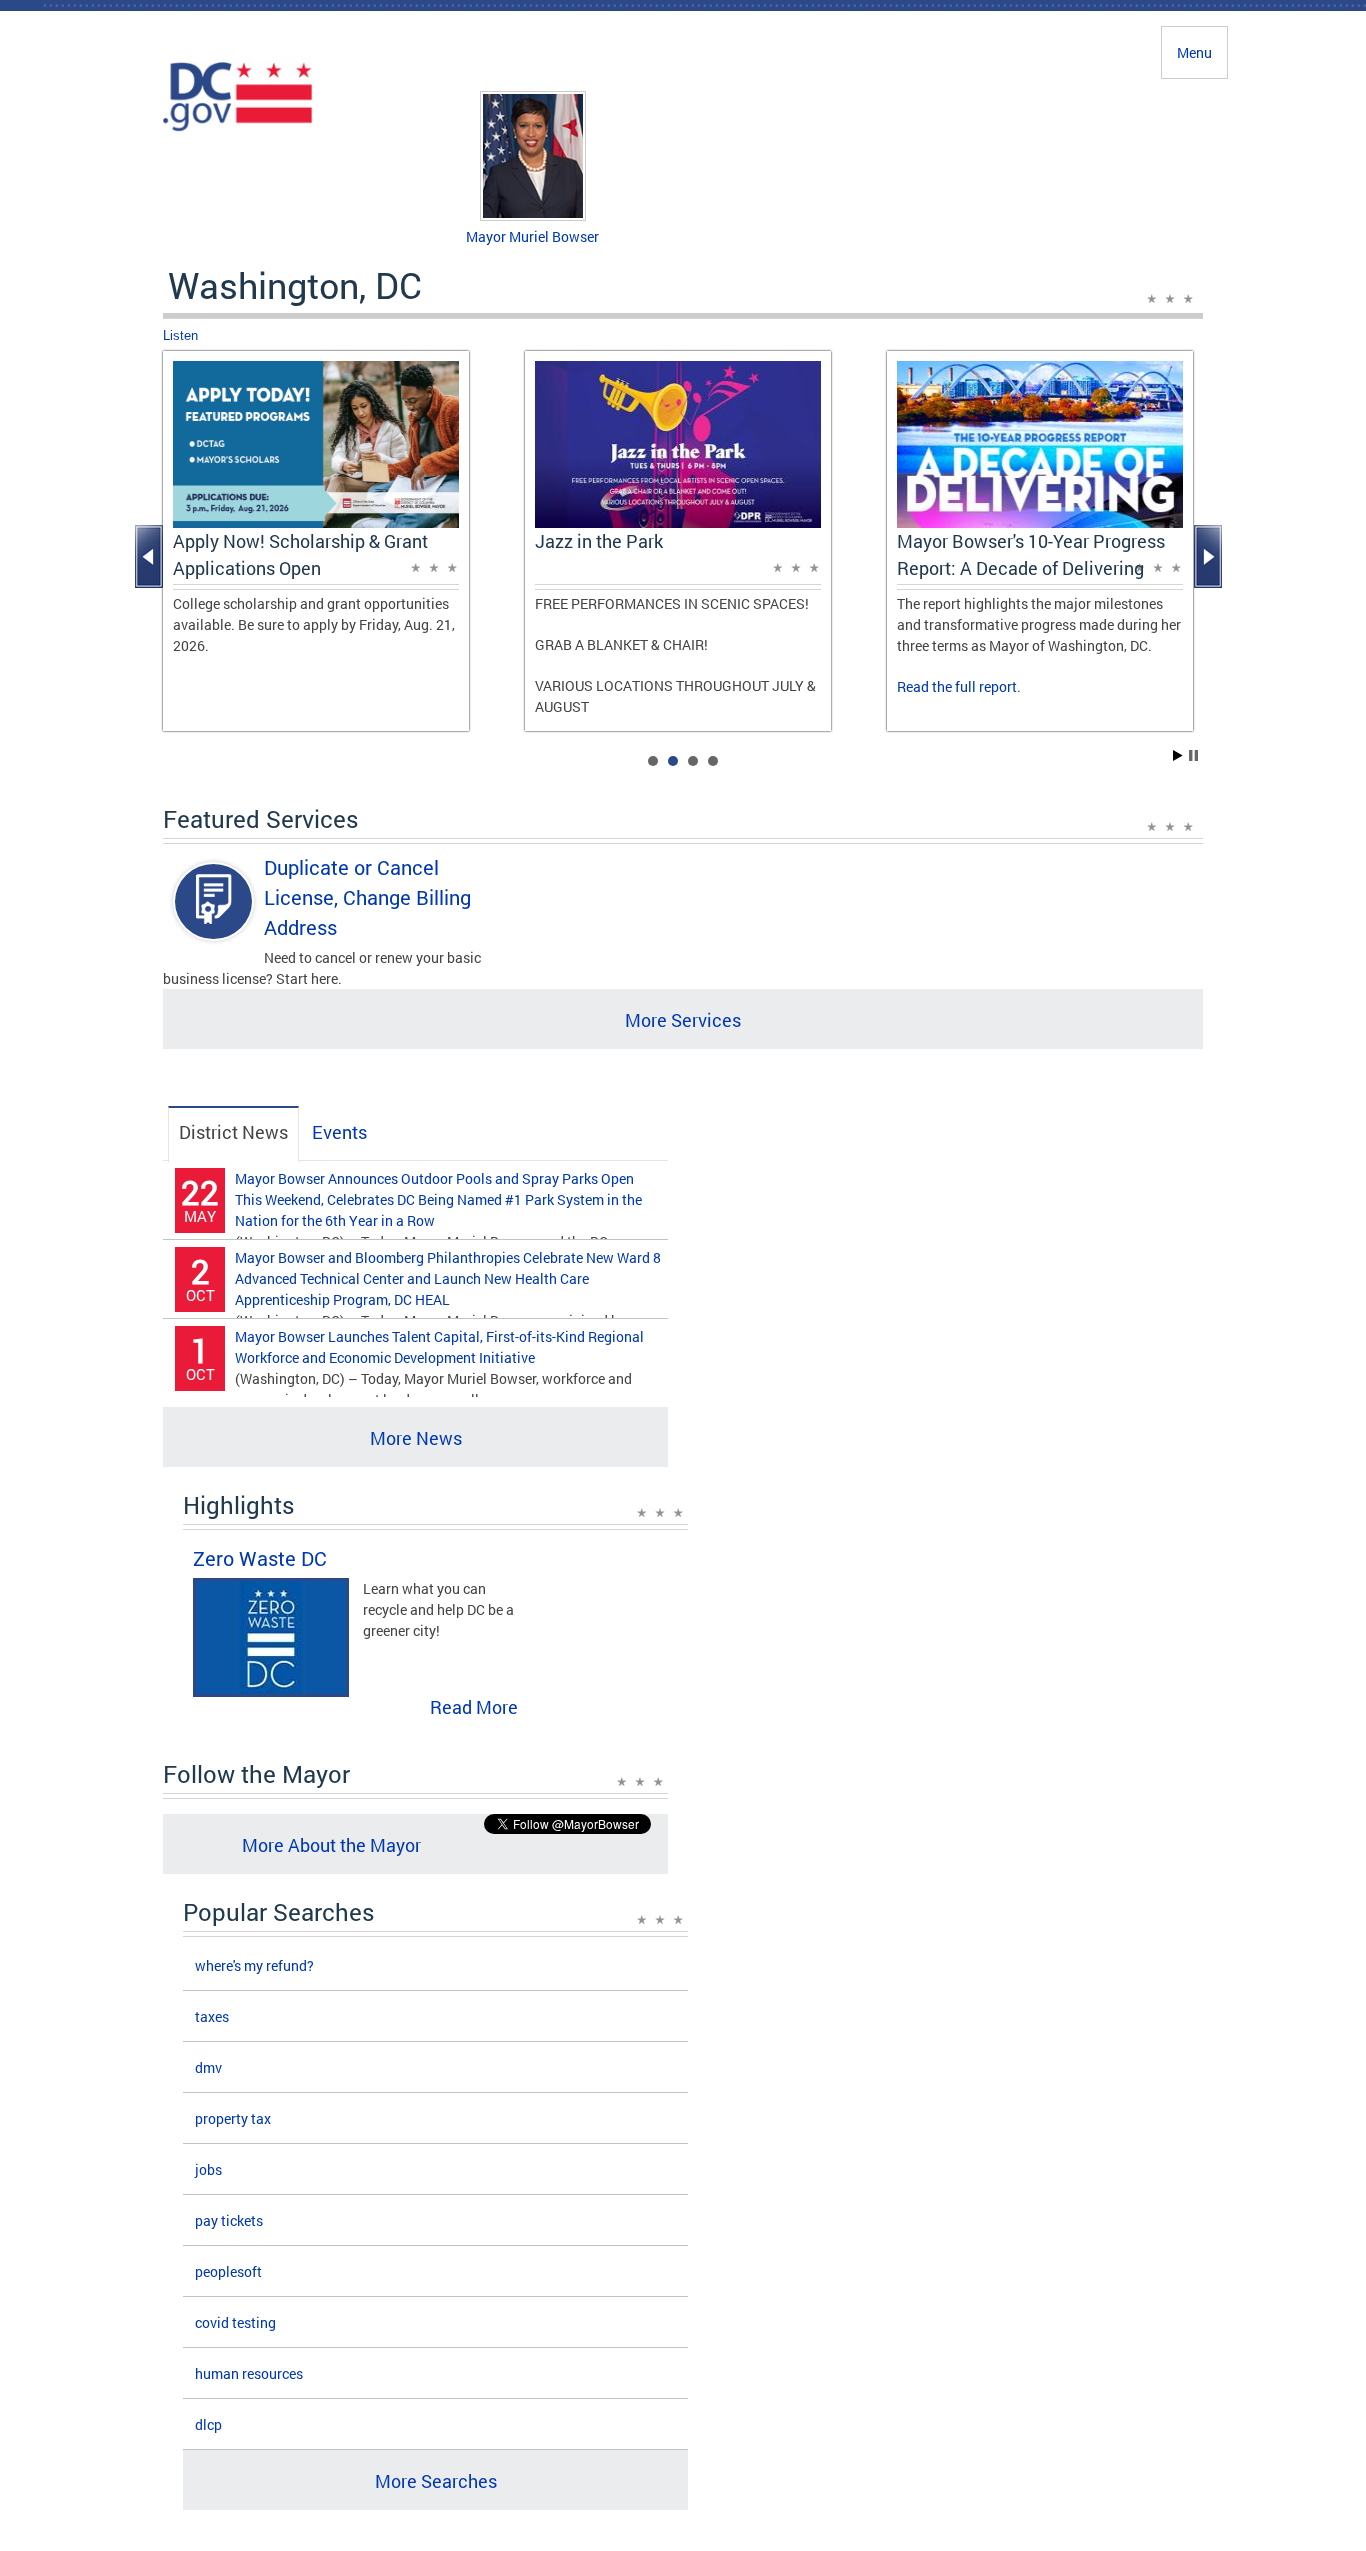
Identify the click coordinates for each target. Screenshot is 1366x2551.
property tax (233, 2118)
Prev (151, 556)
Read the (926, 686)
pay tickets (229, 2220)
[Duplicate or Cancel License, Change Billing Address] (214, 918)
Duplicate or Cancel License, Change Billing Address (367, 897)
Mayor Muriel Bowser (532, 236)
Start (1178, 755)
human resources (249, 2373)
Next (1210, 556)
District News (233, 1132)
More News (416, 1438)
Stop (1193, 755)
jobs (208, 2169)
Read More (474, 1707)
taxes (212, 2016)
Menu (1194, 52)
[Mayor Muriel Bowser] (533, 215)
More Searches (436, 2481)
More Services (683, 1020)
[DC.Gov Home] (238, 128)
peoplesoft (228, 2271)
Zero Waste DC (260, 1558)
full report (986, 686)
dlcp (208, 2424)
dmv (208, 2067)
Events (339, 1132)
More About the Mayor (331, 1845)
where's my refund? (254, 1965)
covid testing (235, 2322)
